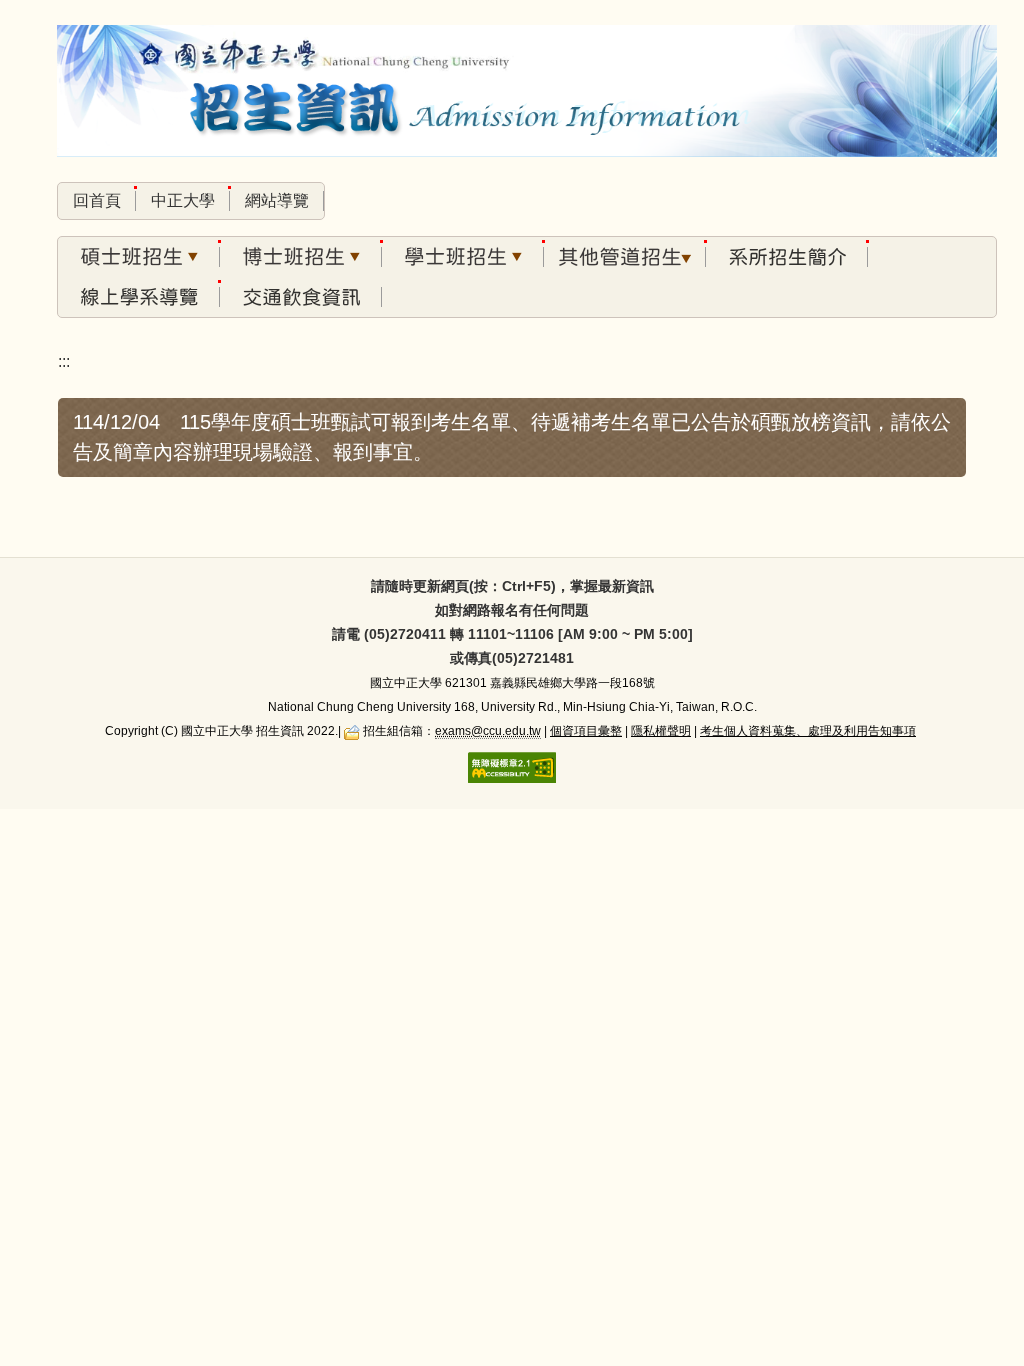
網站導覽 (277, 200)
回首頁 (97, 200)
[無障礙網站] (512, 766)
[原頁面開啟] (301, 297)
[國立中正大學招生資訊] (527, 93)
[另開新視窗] (787, 257)
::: (64, 361)
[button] (139, 257)
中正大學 (183, 200)
